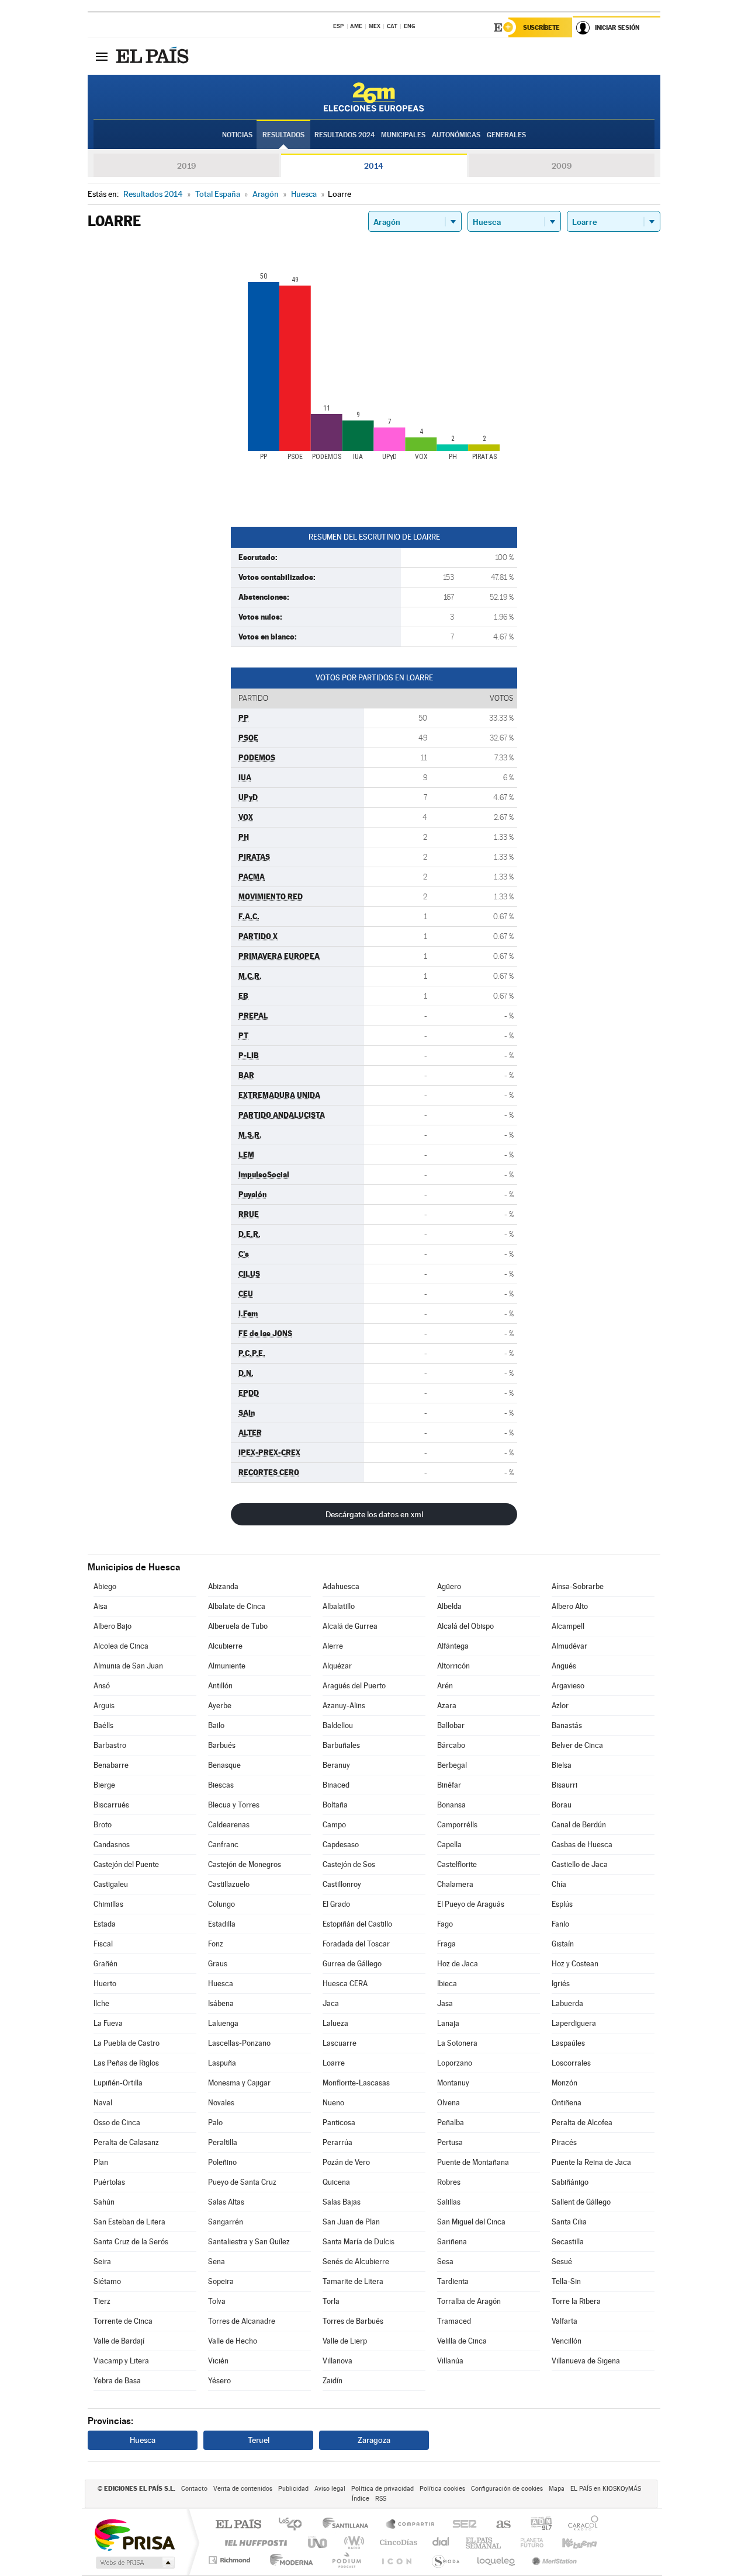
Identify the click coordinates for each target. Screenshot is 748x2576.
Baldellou (338, 1725)
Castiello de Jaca (580, 1864)
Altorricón (453, 1666)
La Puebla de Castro (127, 2043)
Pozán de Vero (346, 2162)
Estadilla (222, 1924)
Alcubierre (225, 1646)
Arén (445, 1686)
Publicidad (293, 2489)
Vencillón (567, 2341)
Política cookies (442, 2489)
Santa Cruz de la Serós (131, 2242)
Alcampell (568, 1626)
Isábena (221, 2003)
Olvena (449, 2103)
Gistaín (563, 1944)
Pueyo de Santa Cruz (242, 2182)
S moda (445, 2560)
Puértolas (109, 2182)
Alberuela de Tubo (238, 1626)
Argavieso (568, 1686)
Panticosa (339, 2123)
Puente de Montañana (473, 2162)
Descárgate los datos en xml (374, 1514)
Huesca (221, 1984)
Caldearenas (229, 1825)
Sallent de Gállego (581, 2202)
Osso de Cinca (117, 2123)
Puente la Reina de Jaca (591, 2162)
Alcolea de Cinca (121, 1646)
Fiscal (103, 1944)
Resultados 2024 (344, 135)
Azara (447, 1706)
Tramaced (454, 2321)
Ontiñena (567, 2103)
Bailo (216, 1725)
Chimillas (108, 1904)
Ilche (101, 2003)
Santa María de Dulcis (359, 2242)
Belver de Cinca (577, 1745)
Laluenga (223, 2023)
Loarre (334, 2063)
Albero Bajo (112, 1626)
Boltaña (335, 1805)
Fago (445, 1924)
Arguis (104, 1706)
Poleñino (222, 2162)
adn (537, 2525)
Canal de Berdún (579, 1825)
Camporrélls (457, 1825)
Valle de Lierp (345, 2341)
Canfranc (223, 1845)
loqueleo (497, 2560)
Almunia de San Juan (128, 1666)
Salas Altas (226, 2202)
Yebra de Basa (117, 2381)
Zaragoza (374, 2440)
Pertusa (450, 2142)
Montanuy (453, 2083)
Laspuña (222, 2063)
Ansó (102, 1686)
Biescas (221, 1785)
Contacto (194, 2489)
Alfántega (453, 1646)
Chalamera (455, 1884)
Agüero (449, 1586)
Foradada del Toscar (356, 1944)
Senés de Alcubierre (356, 2262)
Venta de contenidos (243, 2489)
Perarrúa (337, 2142)
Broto (103, 1825)
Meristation (553, 2560)
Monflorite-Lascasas (356, 2083)
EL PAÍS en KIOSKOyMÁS (606, 2489)
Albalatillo (339, 1606)
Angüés (564, 1666)
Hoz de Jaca (458, 1964)
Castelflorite (457, 1864)
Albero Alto (570, 1606)
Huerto (105, 1984)
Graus (218, 1964)
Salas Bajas (342, 2202)
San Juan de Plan (351, 2222)
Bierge (104, 1785)
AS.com (498, 2525)
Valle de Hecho (233, 2341)
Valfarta (565, 2321)
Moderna (288, 2560)
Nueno (333, 2103)
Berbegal (452, 1765)
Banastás (567, 1725)
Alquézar (337, 1666)
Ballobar (451, 1725)
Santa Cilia (569, 2222)
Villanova (337, 2361)
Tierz (102, 2301)
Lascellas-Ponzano (239, 2043)
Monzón (565, 2083)
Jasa (445, 2003)
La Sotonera (457, 2043)
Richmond (231, 2560)
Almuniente (227, 1666)
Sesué (562, 2262)
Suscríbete (541, 27)
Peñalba (451, 2123)
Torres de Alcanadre (242, 2321)
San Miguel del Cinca (471, 2222)
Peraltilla (223, 2142)
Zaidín (333, 2381)
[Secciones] (102, 56)
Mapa (557, 2489)
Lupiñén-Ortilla (118, 2083)
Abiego (105, 1586)
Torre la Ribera (576, 2301)
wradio (352, 2542)
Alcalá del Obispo (465, 1626)
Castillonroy (342, 1884)
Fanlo (560, 1924)
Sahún (104, 2202)
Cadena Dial (441, 2542)
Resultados (283, 135)
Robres (449, 2182)
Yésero (219, 2381)
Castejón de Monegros (245, 1864)
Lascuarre (340, 2043)
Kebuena (569, 2542)
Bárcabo (451, 1745)
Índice (361, 2499)
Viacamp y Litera (121, 2361)
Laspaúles (568, 2043)
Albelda (449, 1606)
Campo (334, 1825)
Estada (105, 1924)
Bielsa (562, 1765)
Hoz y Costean (575, 1964)
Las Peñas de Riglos (126, 2063)
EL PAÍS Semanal (484, 2542)
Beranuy (336, 1765)
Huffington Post (254, 2542)
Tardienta (453, 2281)
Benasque (224, 1765)
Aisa (101, 1606)
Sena (217, 2262)
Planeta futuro (527, 2542)
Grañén (105, 1964)
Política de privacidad (382, 2489)
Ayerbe (220, 1706)
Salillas (449, 2202)
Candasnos (112, 1845)
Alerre (333, 1646)
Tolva (217, 2301)
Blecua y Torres (234, 1805)
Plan (101, 2162)
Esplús (562, 1904)
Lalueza (335, 2023)
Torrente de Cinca (123, 2321)
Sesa (445, 2262)
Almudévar (569, 1646)
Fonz (216, 1944)
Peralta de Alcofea (582, 2123)
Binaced (336, 1785)
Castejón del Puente (126, 1864)
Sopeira (221, 2281)
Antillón (220, 1686)
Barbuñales (341, 1745)
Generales (506, 135)
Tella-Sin (566, 2281)
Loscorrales (571, 2063)
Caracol (580, 2525)
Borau (562, 1805)
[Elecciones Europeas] (374, 97)
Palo (215, 2123)
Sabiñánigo (570, 2182)
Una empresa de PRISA (134, 2534)
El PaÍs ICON (396, 2560)
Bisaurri (565, 1785)
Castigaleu (111, 1884)
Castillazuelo (229, 1884)
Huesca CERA (345, 1984)
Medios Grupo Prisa (134, 2563)
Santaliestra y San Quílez (249, 2242)
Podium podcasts (346, 2560)
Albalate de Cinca (237, 1606)
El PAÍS (238, 2525)
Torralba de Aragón (469, 2301)
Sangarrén (226, 2222)
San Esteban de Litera (129, 2222)
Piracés (564, 2142)
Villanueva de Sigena (586, 2361)
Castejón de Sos (349, 1864)
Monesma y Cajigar (239, 2083)
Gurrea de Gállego (352, 1964)
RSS (381, 2499)
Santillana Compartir (411, 2525)
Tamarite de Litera (353, 2281)
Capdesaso (341, 1845)
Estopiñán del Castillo (357, 1924)
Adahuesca (341, 1586)
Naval (103, 2103)
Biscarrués (111, 1805)
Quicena (336, 2182)
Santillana (349, 2525)
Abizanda (223, 1586)
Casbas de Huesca (582, 1845)
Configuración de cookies (507, 2489)
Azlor (560, 1706)
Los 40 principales (294, 2525)
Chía (559, 1884)
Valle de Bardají (119, 2341)
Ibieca (447, 1984)
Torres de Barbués (353, 2321)
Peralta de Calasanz (126, 2142)
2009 (562, 166)
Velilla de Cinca (462, 2341)
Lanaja (448, 2023)
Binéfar (449, 1785)
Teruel (259, 2440)
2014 (374, 166)
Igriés (561, 1984)
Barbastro (110, 1745)
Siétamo (107, 2281)
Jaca (331, 2003)
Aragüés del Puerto (354, 1686)
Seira (102, 2262)
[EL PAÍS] (154, 56)
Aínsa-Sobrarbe (578, 1586)
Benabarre (111, 1765)
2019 (186, 166)
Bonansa (451, 1805)
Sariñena (452, 2242)
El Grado (336, 1904)
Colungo (221, 1904)
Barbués (222, 1745)
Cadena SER (461, 2525)
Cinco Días (397, 2542)
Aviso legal (330, 2489)
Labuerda (567, 2003)
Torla (331, 2301)
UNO (318, 2542)
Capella (449, 1845)
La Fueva (108, 2023)
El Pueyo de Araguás (471, 1904)
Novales (221, 2103)
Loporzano (455, 2063)
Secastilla (568, 2242)
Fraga (446, 1944)
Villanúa (450, 2361)
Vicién (218, 2361)
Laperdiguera (574, 2023)
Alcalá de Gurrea (350, 1626)
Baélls (103, 1725)
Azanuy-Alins (344, 1706)
